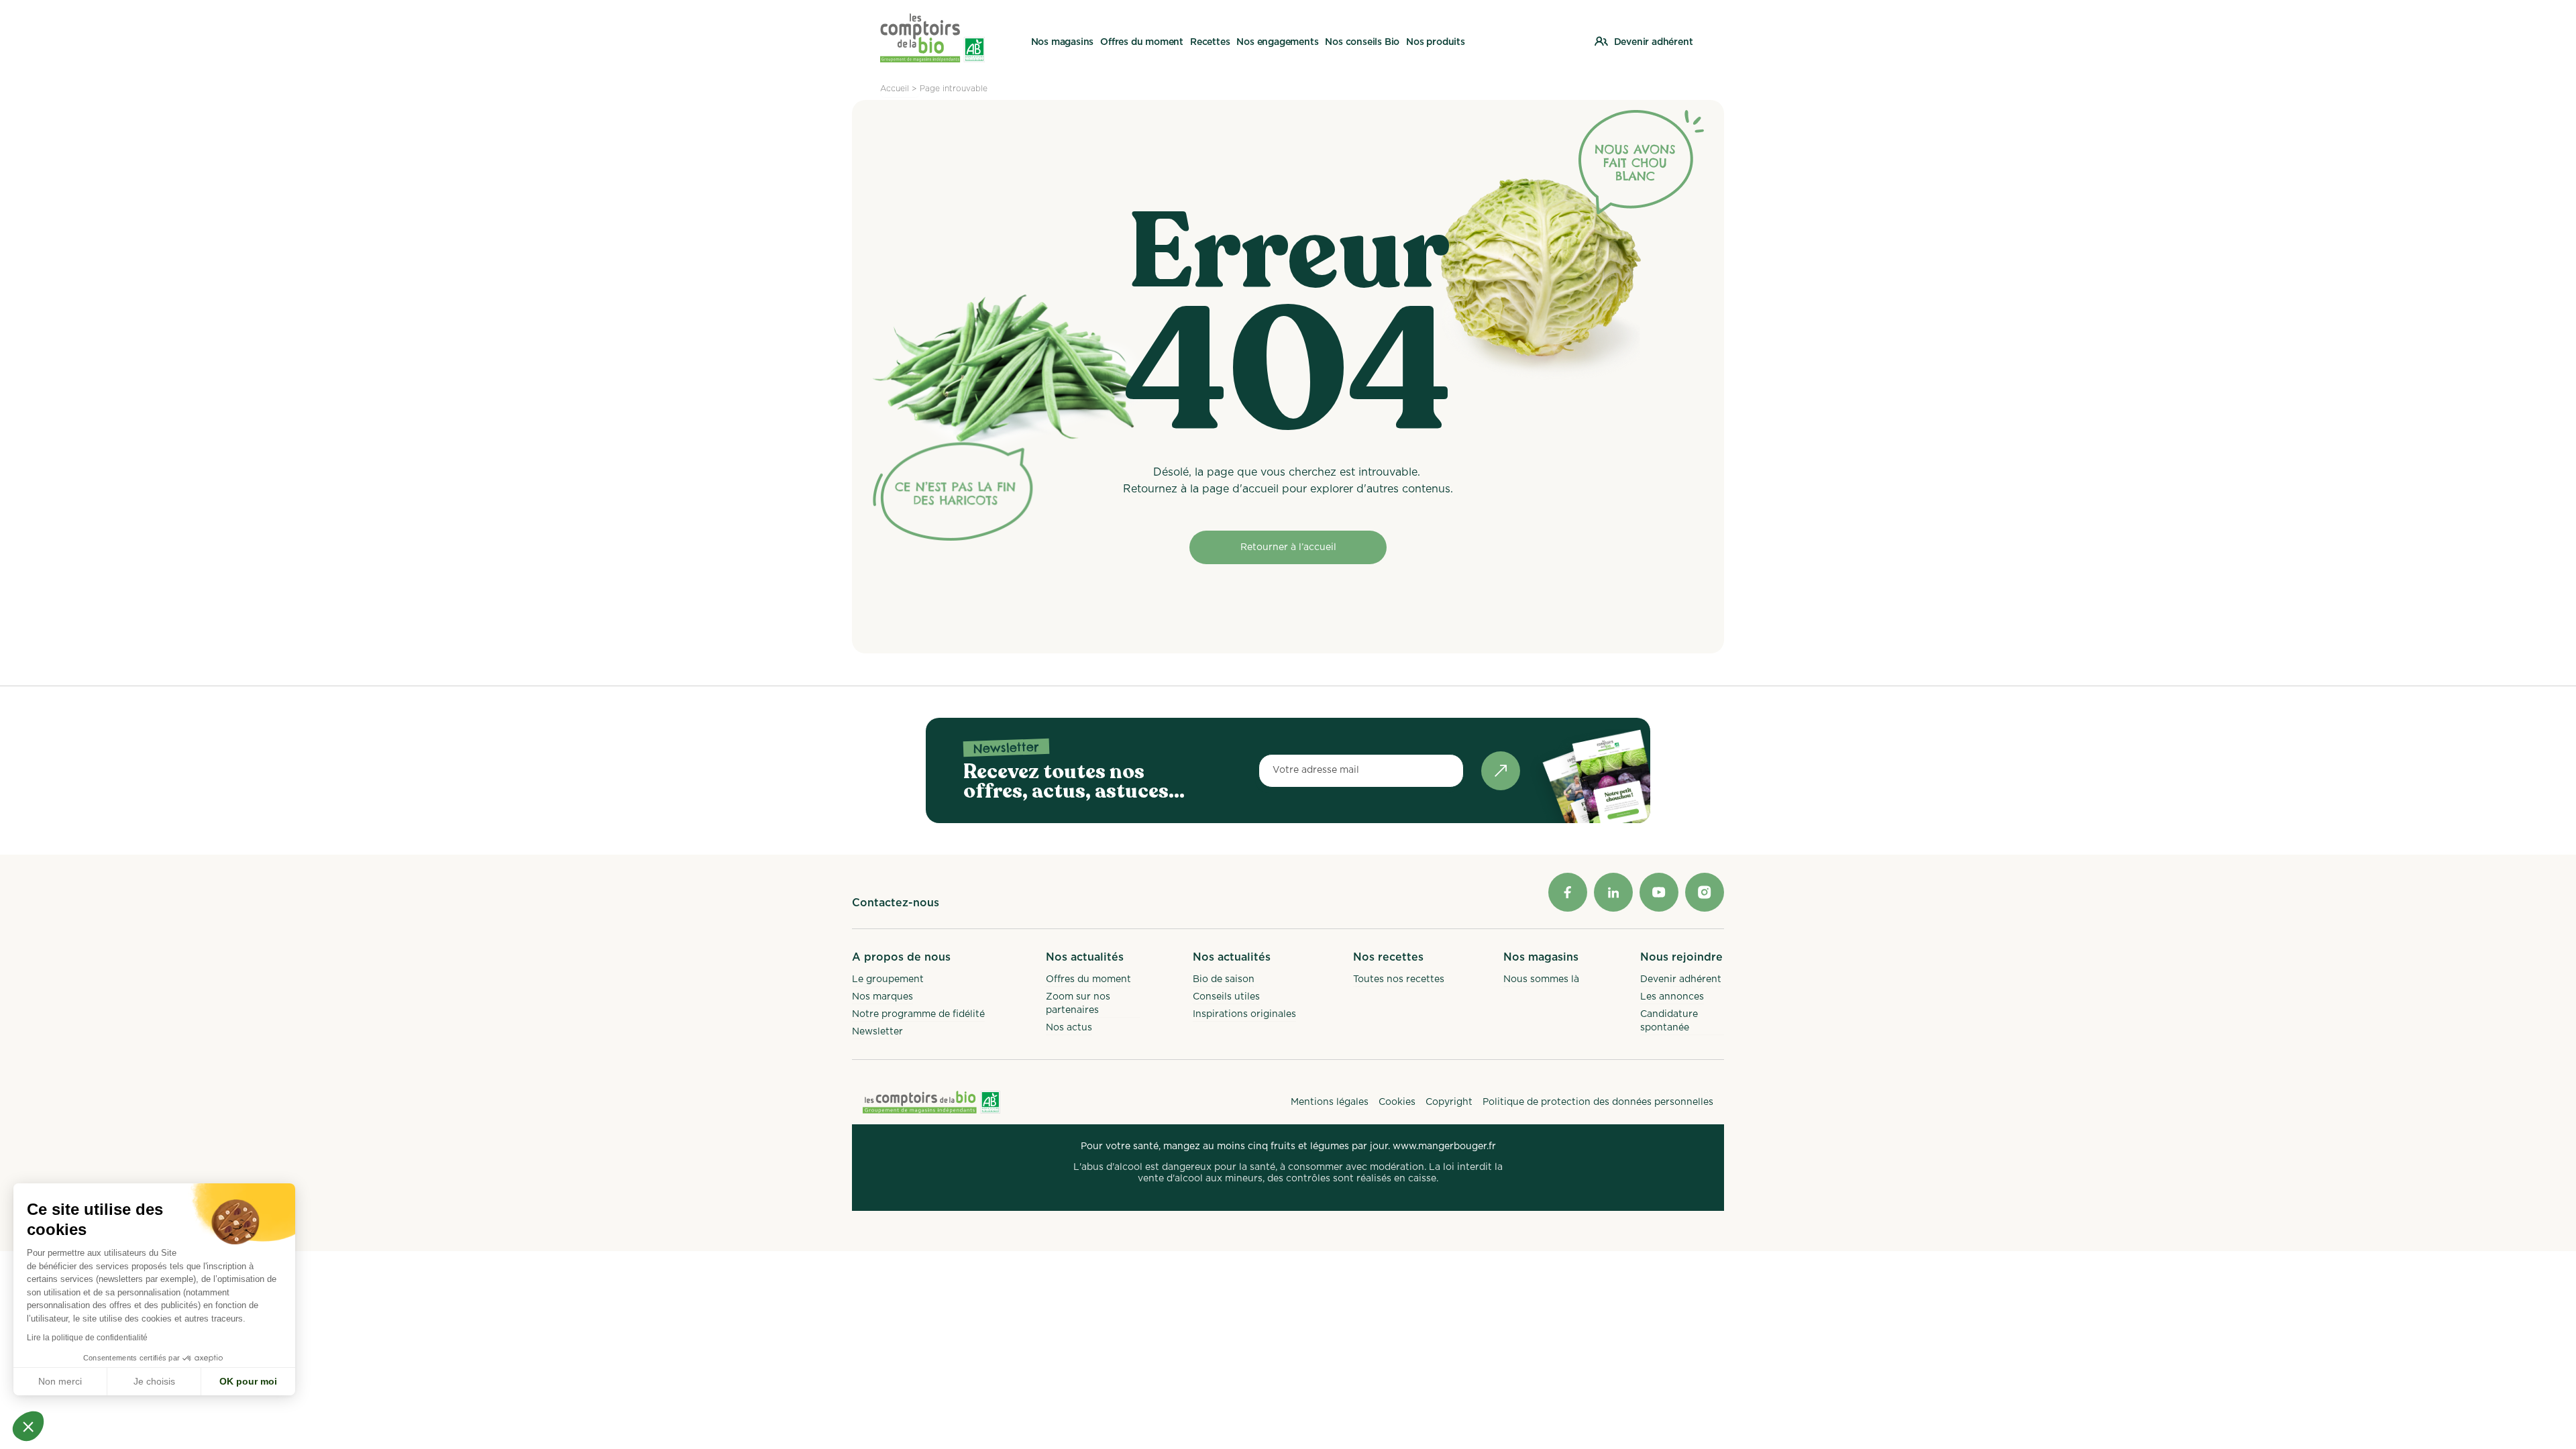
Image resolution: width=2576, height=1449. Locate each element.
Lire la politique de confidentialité (87, 1338)
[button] (28, 1426)
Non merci (60, 1381)
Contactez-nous (896, 903)
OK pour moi (248, 1381)
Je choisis (154, 1381)
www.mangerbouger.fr (1444, 1146)
